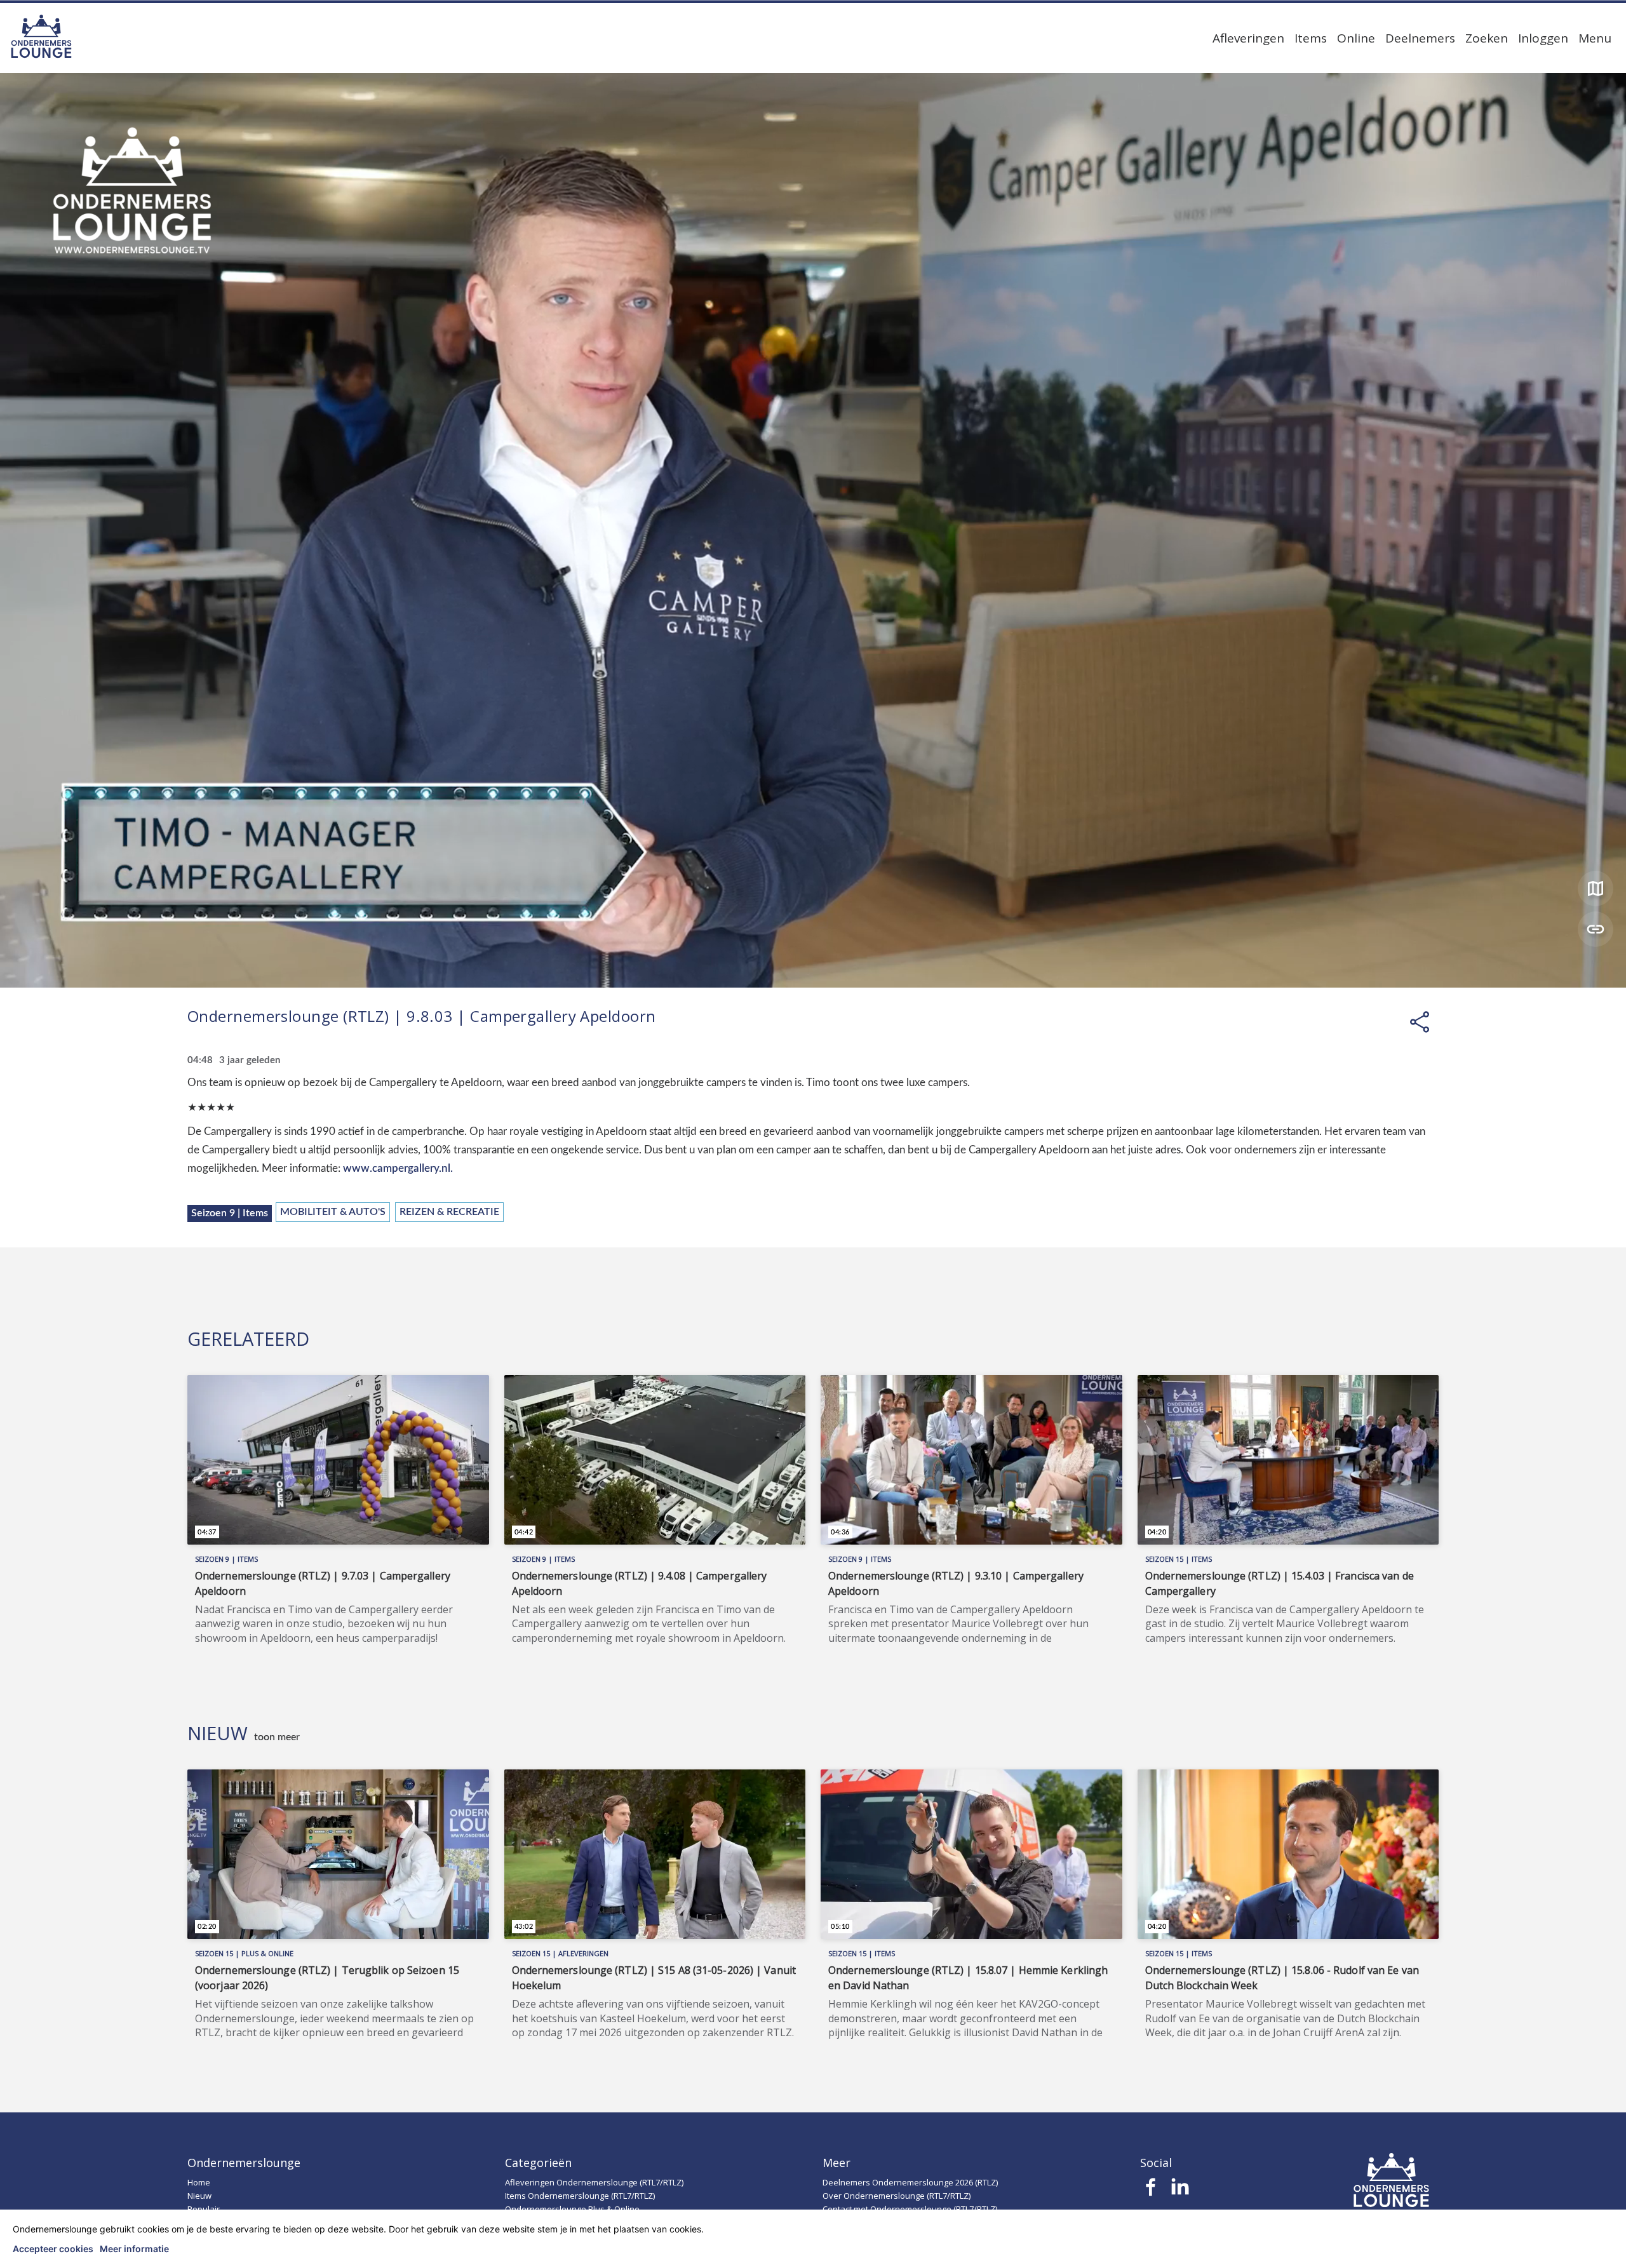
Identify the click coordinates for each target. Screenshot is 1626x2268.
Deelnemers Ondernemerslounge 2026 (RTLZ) (910, 2182)
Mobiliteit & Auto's (333, 1212)
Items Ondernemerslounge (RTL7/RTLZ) (580, 2196)
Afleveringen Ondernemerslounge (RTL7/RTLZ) (594, 2182)
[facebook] (1151, 2191)
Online (1356, 38)
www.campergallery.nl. (398, 1168)
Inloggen (1543, 38)
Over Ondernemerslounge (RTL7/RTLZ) (897, 2196)
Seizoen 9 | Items (230, 1213)
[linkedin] (1180, 2191)
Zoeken (1487, 38)
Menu (1595, 38)
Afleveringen (1248, 38)
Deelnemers (1420, 38)
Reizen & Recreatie (449, 1212)
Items (1311, 38)
